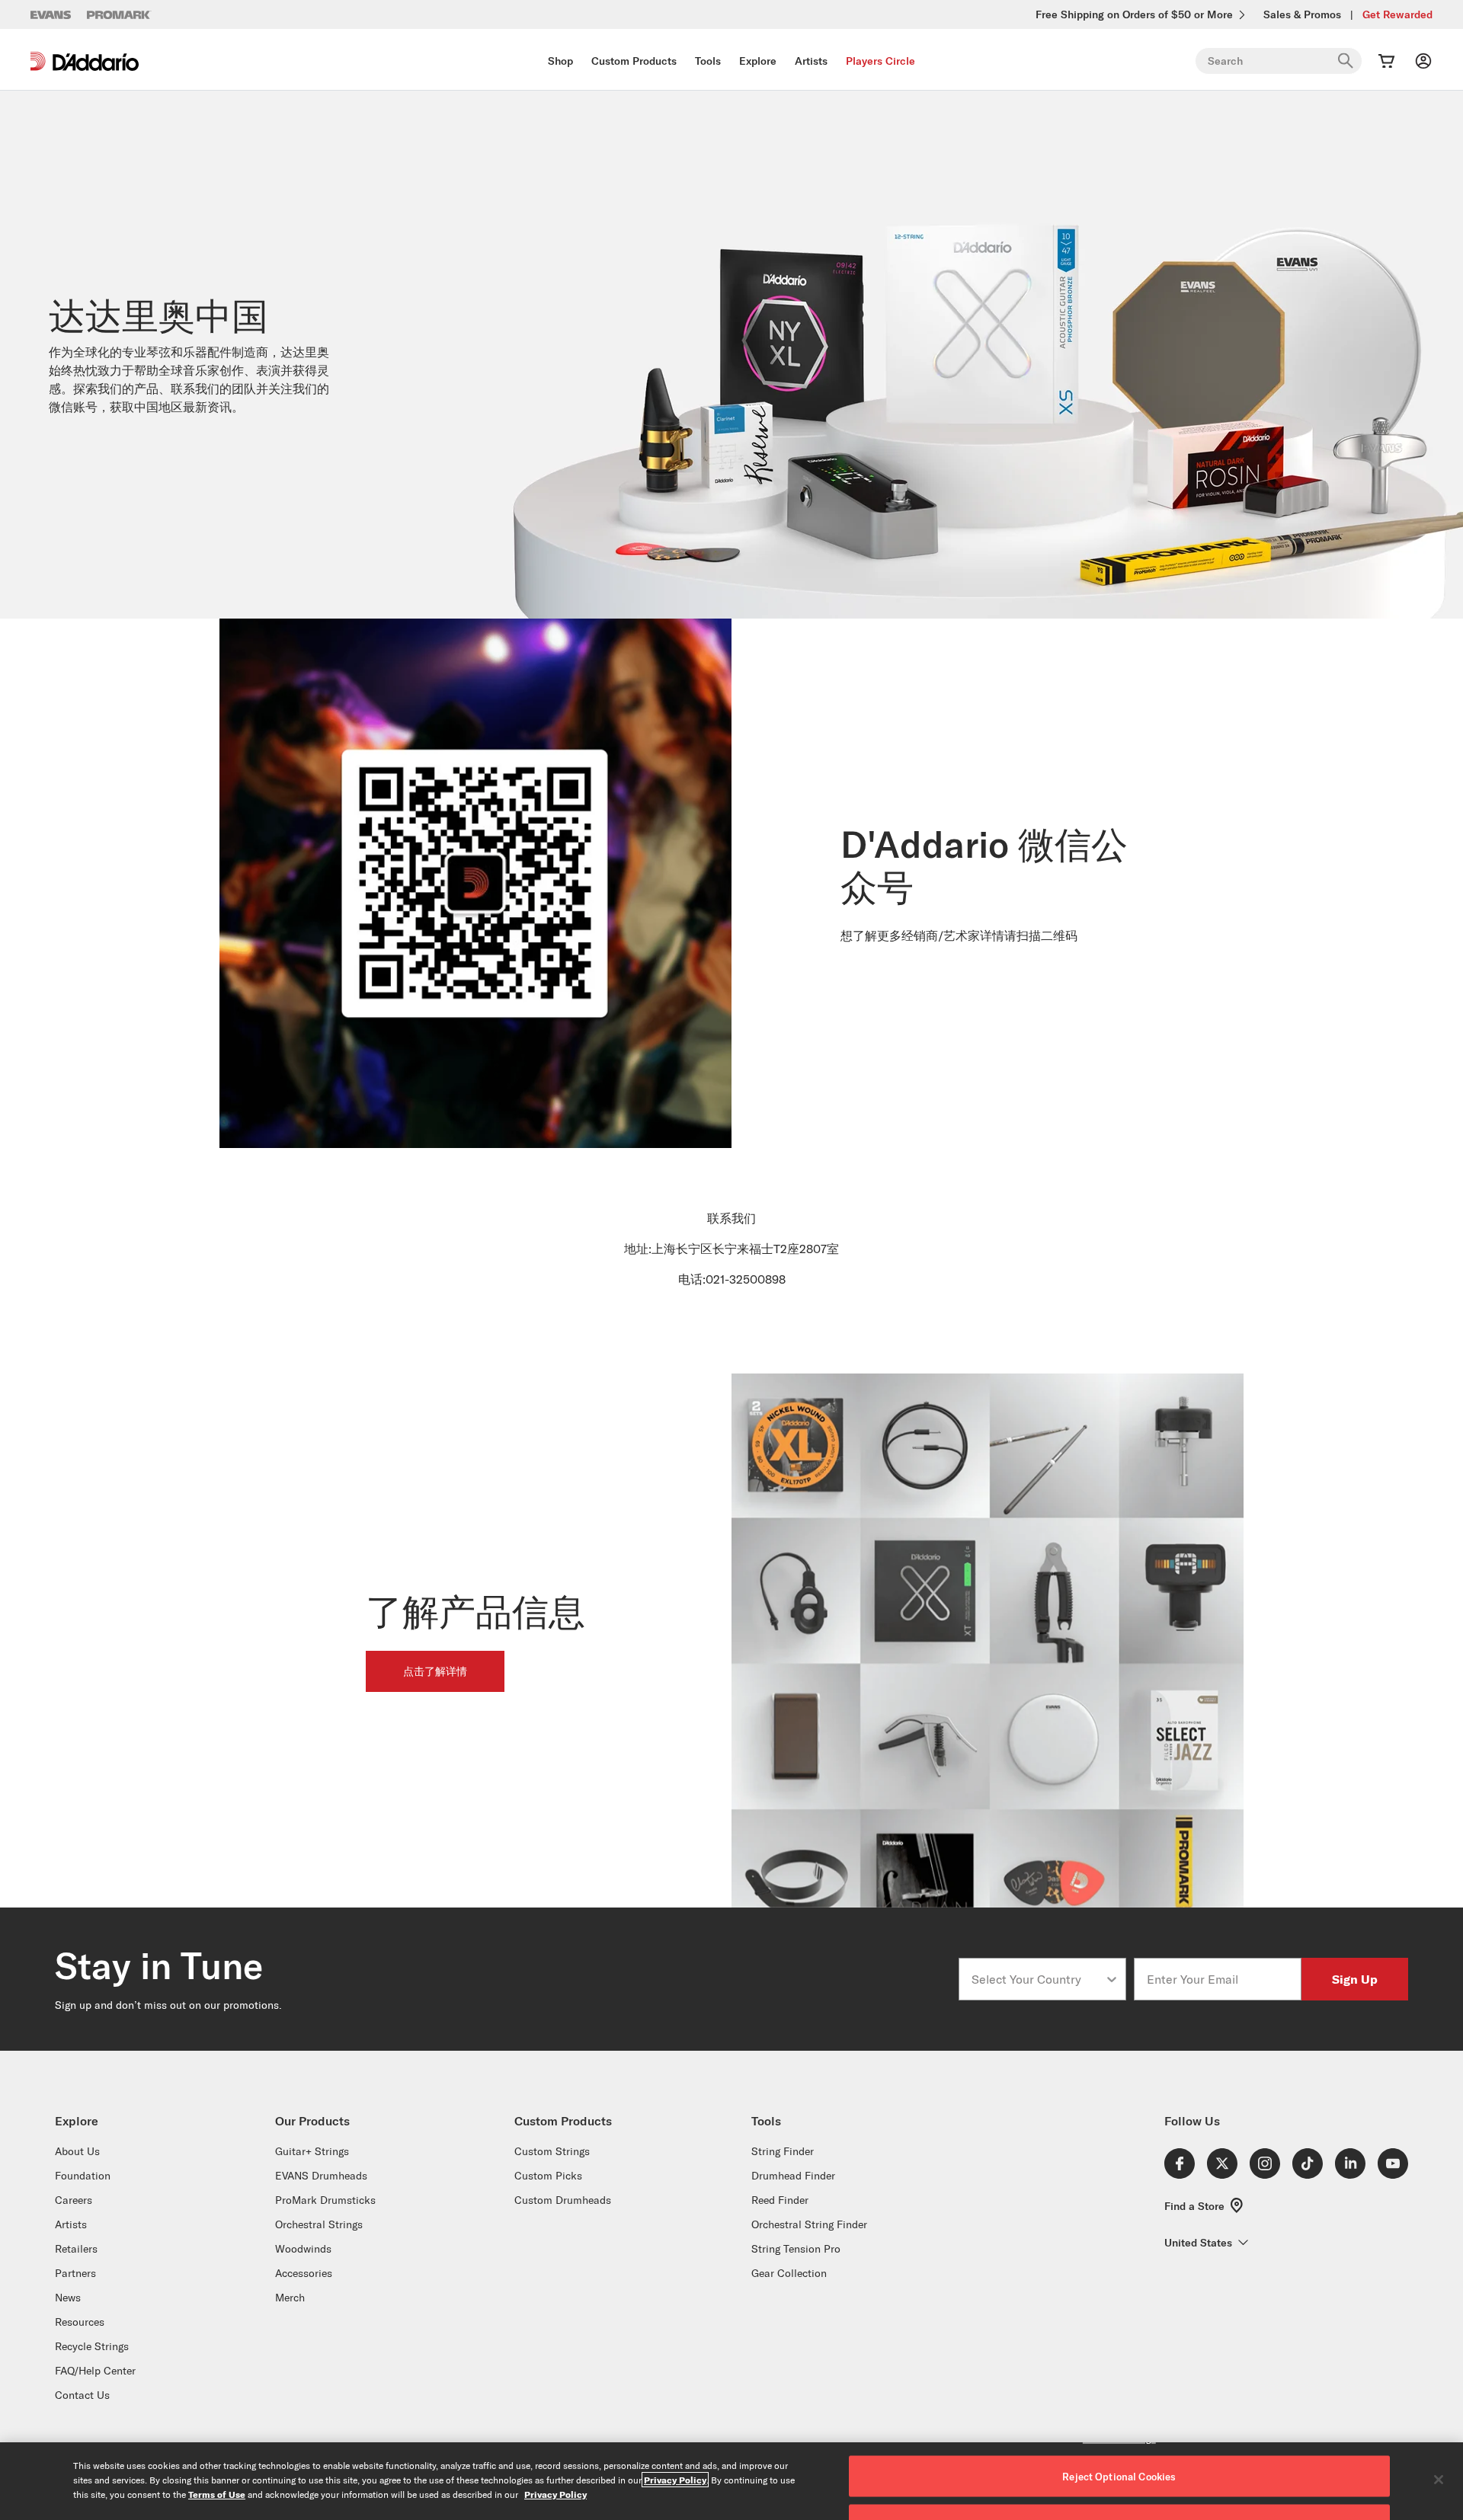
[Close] (1439, 2480)
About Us (77, 2151)
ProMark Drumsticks (325, 2200)
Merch (290, 2298)
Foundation (83, 2176)
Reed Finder (780, 2200)
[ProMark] (119, 15)
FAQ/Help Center (95, 2371)
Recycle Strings (92, 2346)
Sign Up (1355, 1979)
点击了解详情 (435, 1671)
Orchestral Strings (319, 2224)
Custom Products (634, 61)
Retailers (76, 2249)
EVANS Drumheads (321, 2176)
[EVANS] (51, 15)
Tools (708, 61)
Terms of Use (217, 2494)
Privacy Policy (675, 2480)
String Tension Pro (796, 2249)
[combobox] (1038, 1979)
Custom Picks (548, 2176)
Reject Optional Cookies (1119, 2477)
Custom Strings (552, 2151)
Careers (74, 2200)
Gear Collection (789, 2273)
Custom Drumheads (563, 2200)
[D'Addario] (85, 61)
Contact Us (82, 2395)
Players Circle (880, 61)
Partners (75, 2273)
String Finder (783, 2151)
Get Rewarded (1397, 14)
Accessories (304, 2273)
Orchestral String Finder (809, 2224)
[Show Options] (1112, 1979)
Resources (80, 2322)
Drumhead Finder (793, 2176)
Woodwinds (303, 2249)
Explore (758, 61)
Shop (560, 61)
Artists (811, 61)
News (68, 2298)
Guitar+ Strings (312, 2151)
